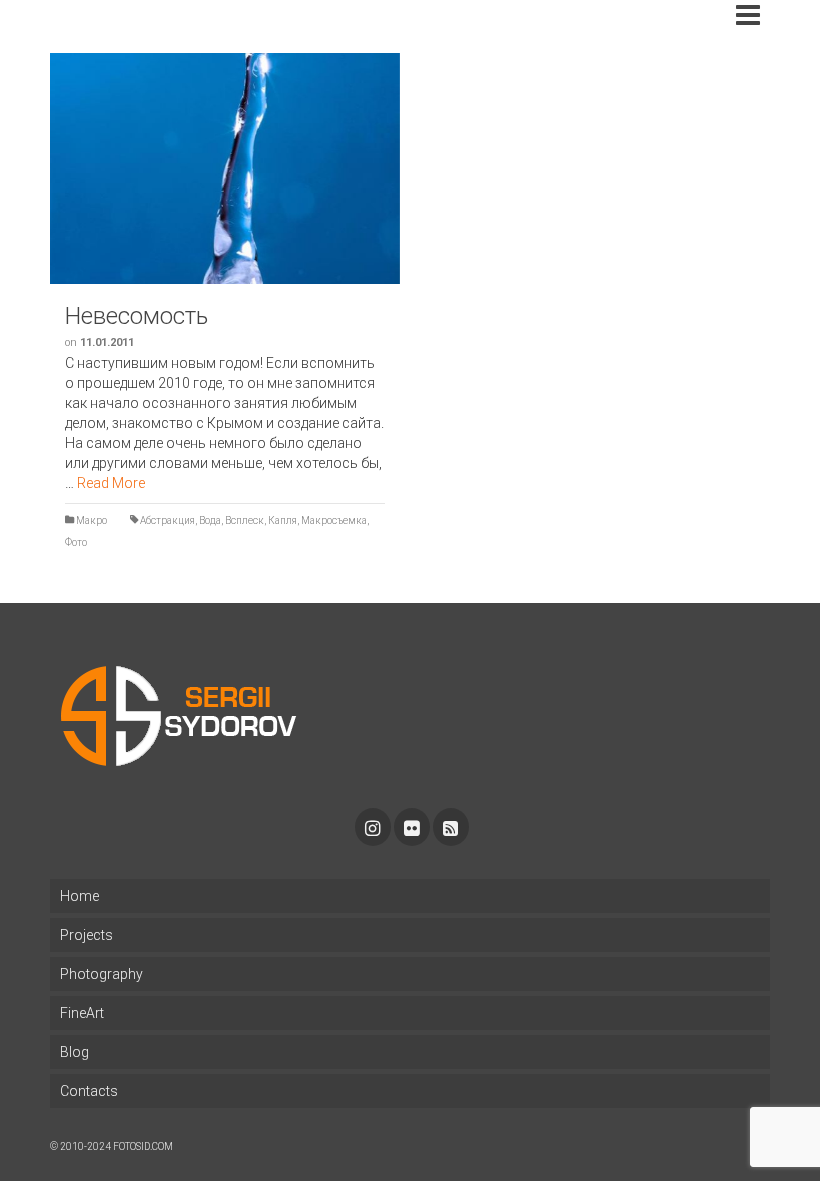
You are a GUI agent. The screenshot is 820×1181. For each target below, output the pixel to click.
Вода (210, 520)
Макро (91, 520)
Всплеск (244, 520)
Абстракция (167, 520)
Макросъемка (334, 520)
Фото (76, 542)
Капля (282, 520)
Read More (111, 483)
